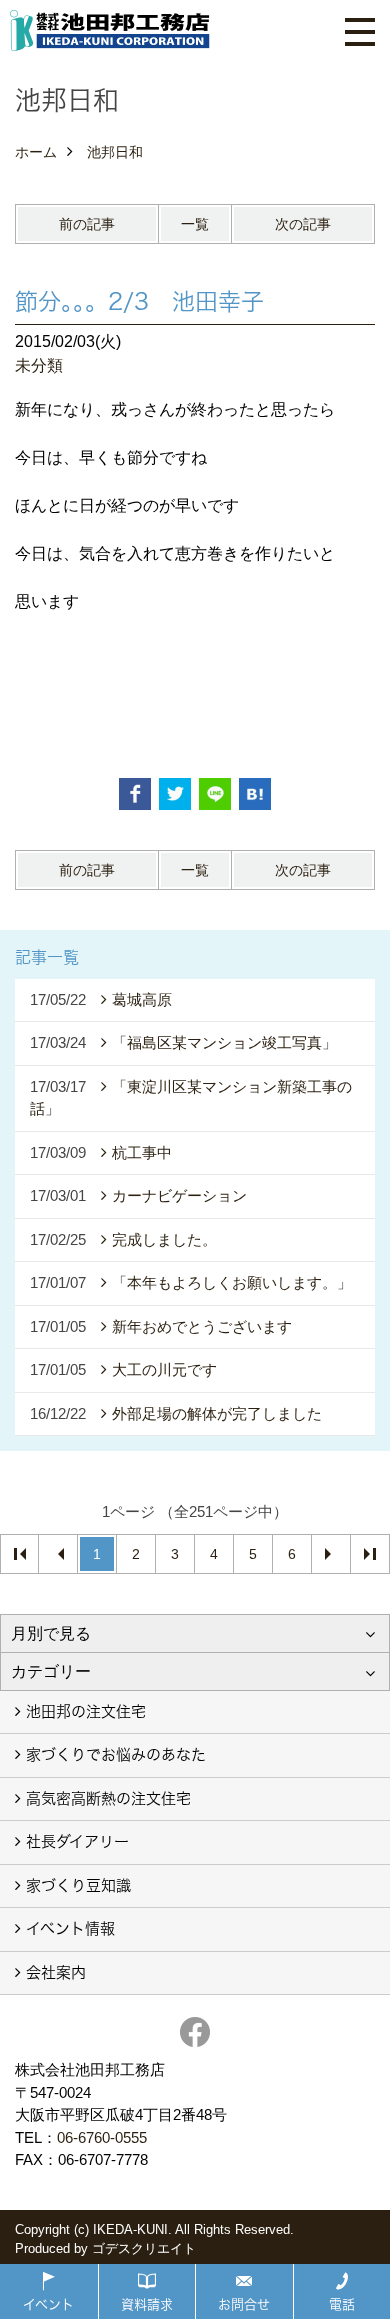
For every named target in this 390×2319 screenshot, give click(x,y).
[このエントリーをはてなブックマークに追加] (255, 794)
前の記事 (87, 224)
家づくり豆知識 (78, 1885)
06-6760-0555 (102, 2137)
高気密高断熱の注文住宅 (108, 1798)
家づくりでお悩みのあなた (116, 1754)
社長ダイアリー (77, 1841)
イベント (48, 2304)
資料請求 (147, 2304)
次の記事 (303, 224)
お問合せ (244, 2304)
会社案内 (56, 1972)
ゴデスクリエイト (144, 2248)
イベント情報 (70, 1928)
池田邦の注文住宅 (86, 1711)
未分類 (39, 365)
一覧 (195, 224)
